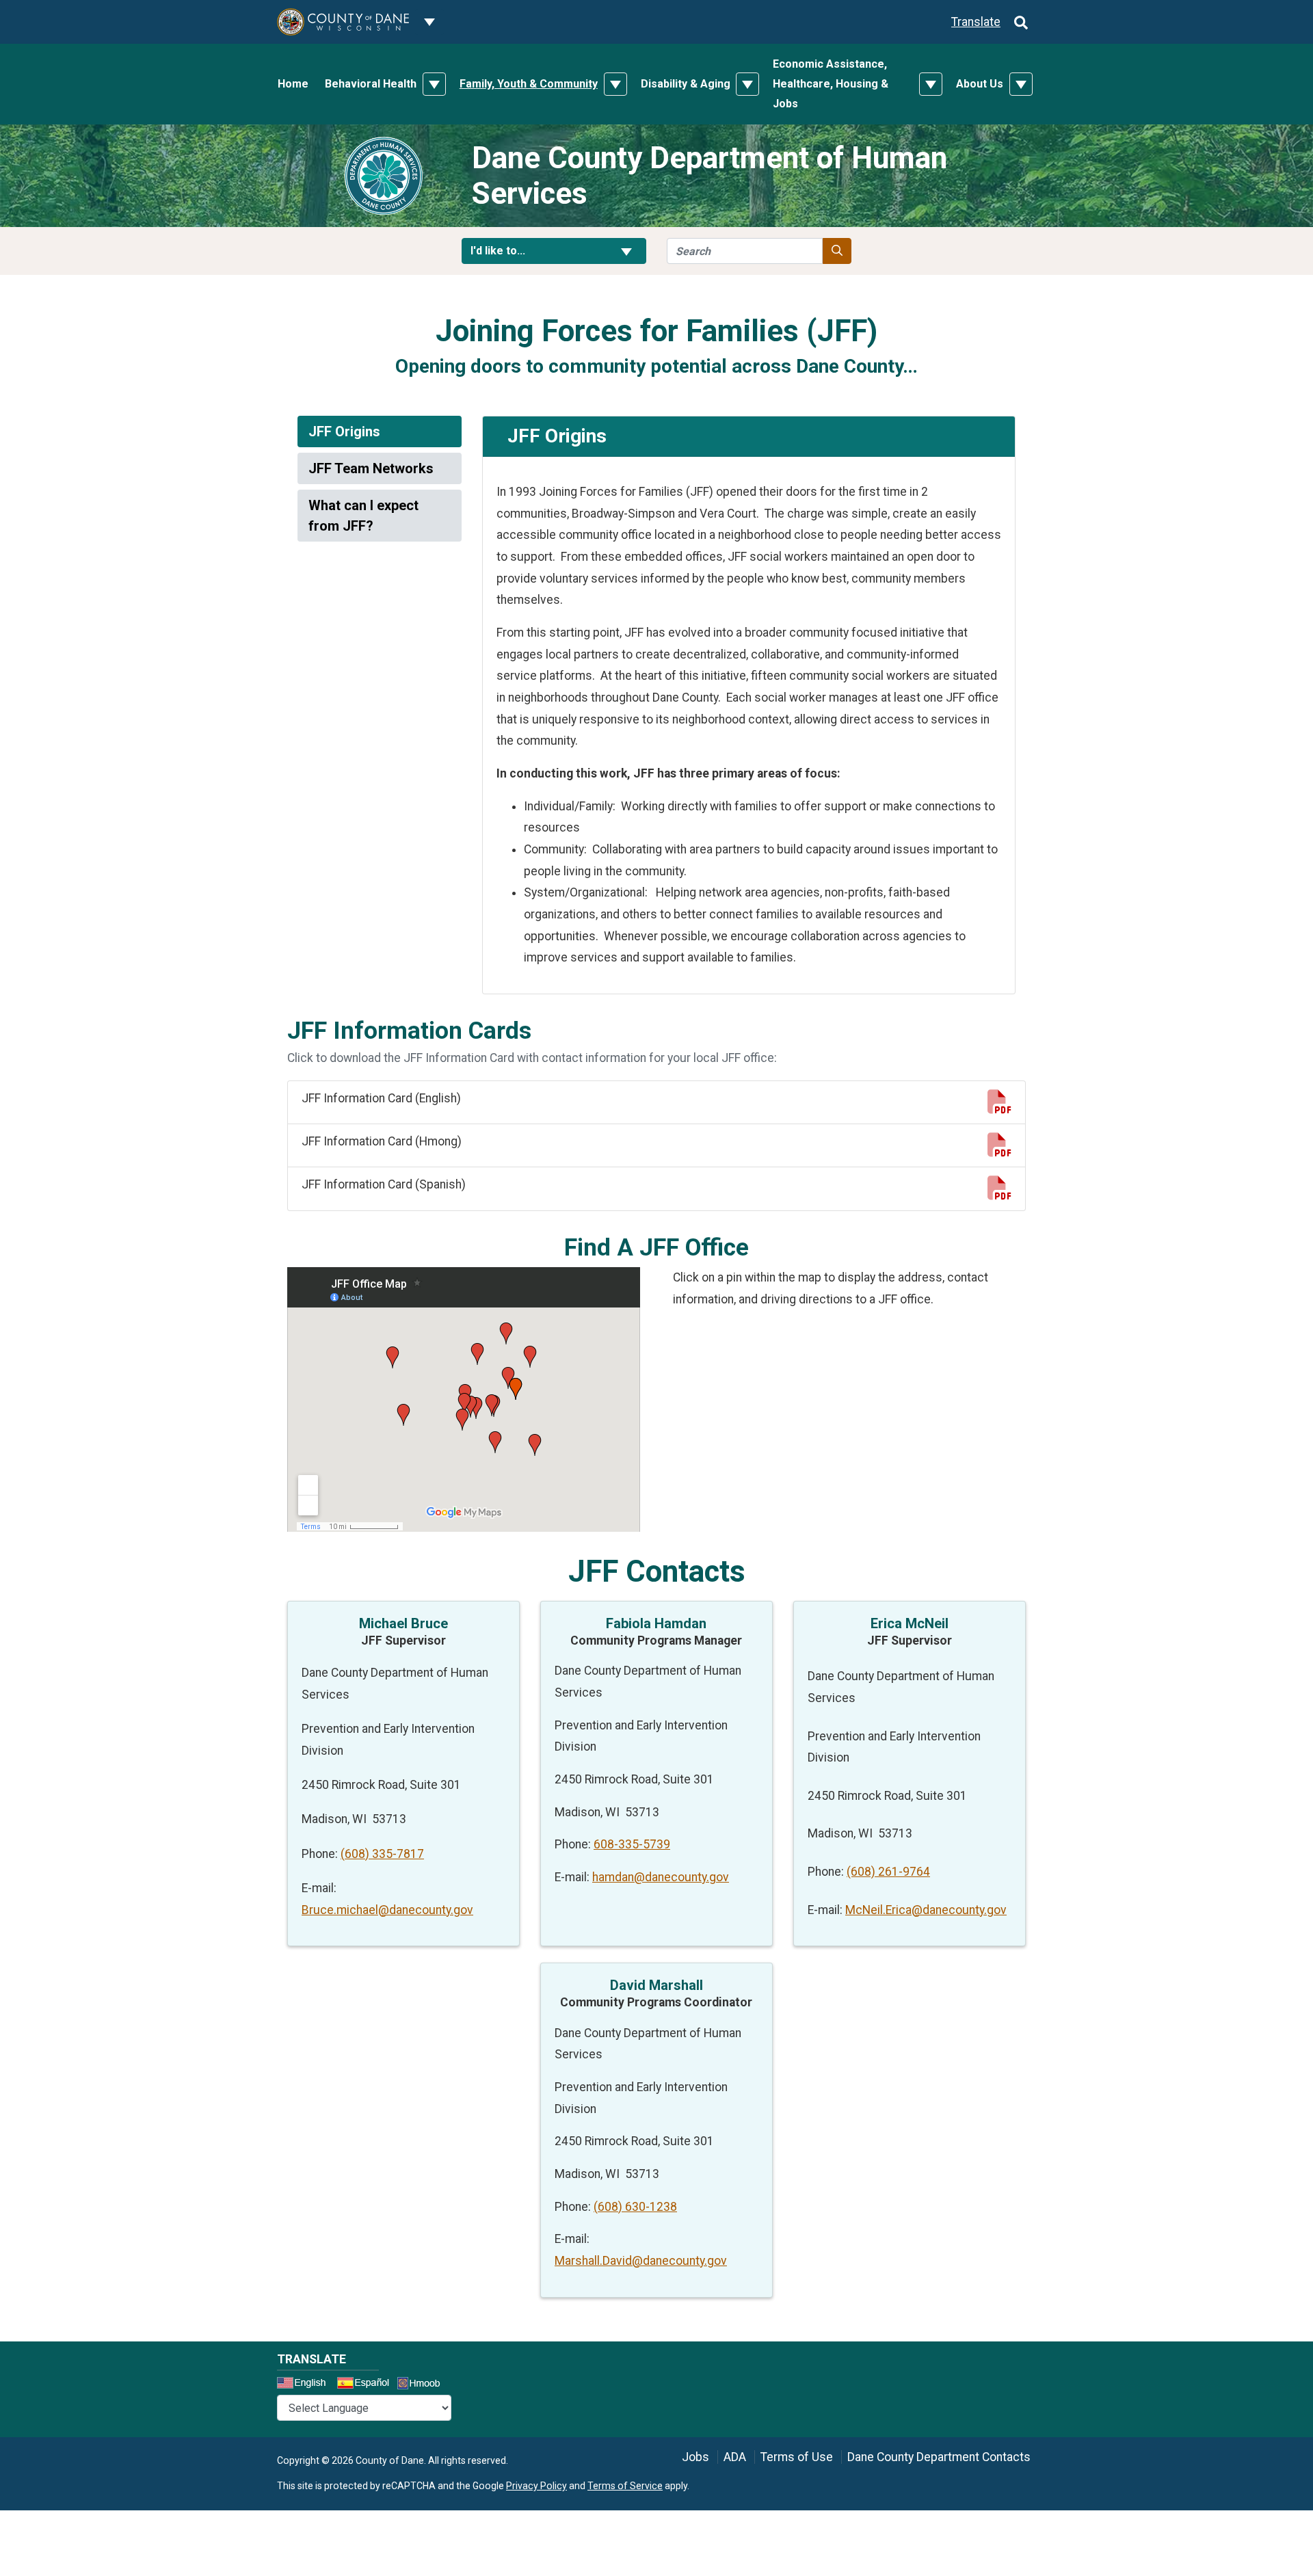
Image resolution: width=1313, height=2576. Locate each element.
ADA (735, 2457)
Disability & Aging (686, 84)
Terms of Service (625, 2486)
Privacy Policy (536, 2486)
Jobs (695, 2457)
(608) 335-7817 (382, 1854)
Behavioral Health (371, 84)
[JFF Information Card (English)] (999, 1106)
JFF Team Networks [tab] (371, 468)
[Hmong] (423, 2385)
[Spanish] (366, 2385)
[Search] (1021, 22)
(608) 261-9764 (888, 1872)
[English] (306, 2385)
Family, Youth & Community (529, 84)
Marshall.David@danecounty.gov (641, 2261)
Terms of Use (797, 2457)
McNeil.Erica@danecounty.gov (926, 1910)
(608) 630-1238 (635, 2207)
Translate (976, 22)
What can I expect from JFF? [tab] (363, 516)
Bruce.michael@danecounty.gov (387, 1910)
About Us (980, 84)
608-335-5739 (632, 1844)
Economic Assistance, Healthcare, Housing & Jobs (831, 84)
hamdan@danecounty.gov (661, 1877)
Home (293, 84)
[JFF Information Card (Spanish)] (999, 1193)
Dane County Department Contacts (939, 2457)
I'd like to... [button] (531, 250)
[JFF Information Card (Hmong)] (999, 1150)
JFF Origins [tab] (344, 431)
